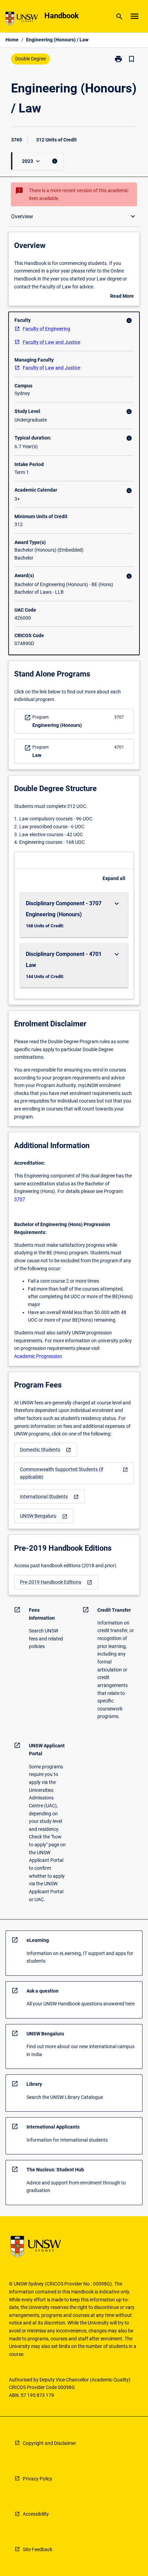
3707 (20, 1199)
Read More (122, 297)
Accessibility (36, 2514)
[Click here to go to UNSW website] (22, 20)
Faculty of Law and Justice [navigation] (51, 342)
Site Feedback (38, 2549)
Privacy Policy (38, 2479)
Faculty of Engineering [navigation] (46, 329)
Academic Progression (38, 1356)
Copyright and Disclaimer (49, 2443)
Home (12, 40)
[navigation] (46, 1450)
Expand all (114, 878)
